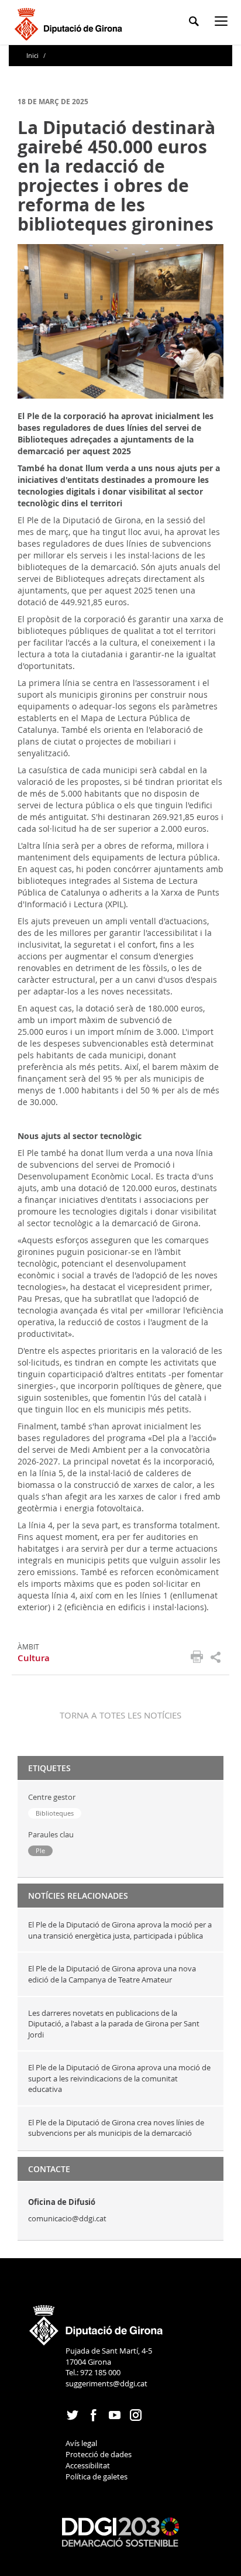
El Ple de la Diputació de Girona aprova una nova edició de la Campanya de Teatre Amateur (112, 1974)
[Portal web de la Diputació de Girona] (97, 2321)
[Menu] (223, 23)
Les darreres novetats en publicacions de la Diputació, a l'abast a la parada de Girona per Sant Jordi (114, 2024)
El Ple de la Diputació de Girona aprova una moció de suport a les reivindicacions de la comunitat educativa (119, 2078)
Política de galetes (97, 2476)
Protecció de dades (99, 2454)
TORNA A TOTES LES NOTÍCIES (120, 1715)
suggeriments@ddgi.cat (106, 2383)
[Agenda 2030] (120, 2532)
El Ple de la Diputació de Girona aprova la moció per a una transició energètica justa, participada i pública (120, 1930)
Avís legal (81, 2443)
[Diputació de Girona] (70, 23)
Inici (33, 55)
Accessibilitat (88, 2465)
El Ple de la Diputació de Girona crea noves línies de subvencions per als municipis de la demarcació (116, 2128)
